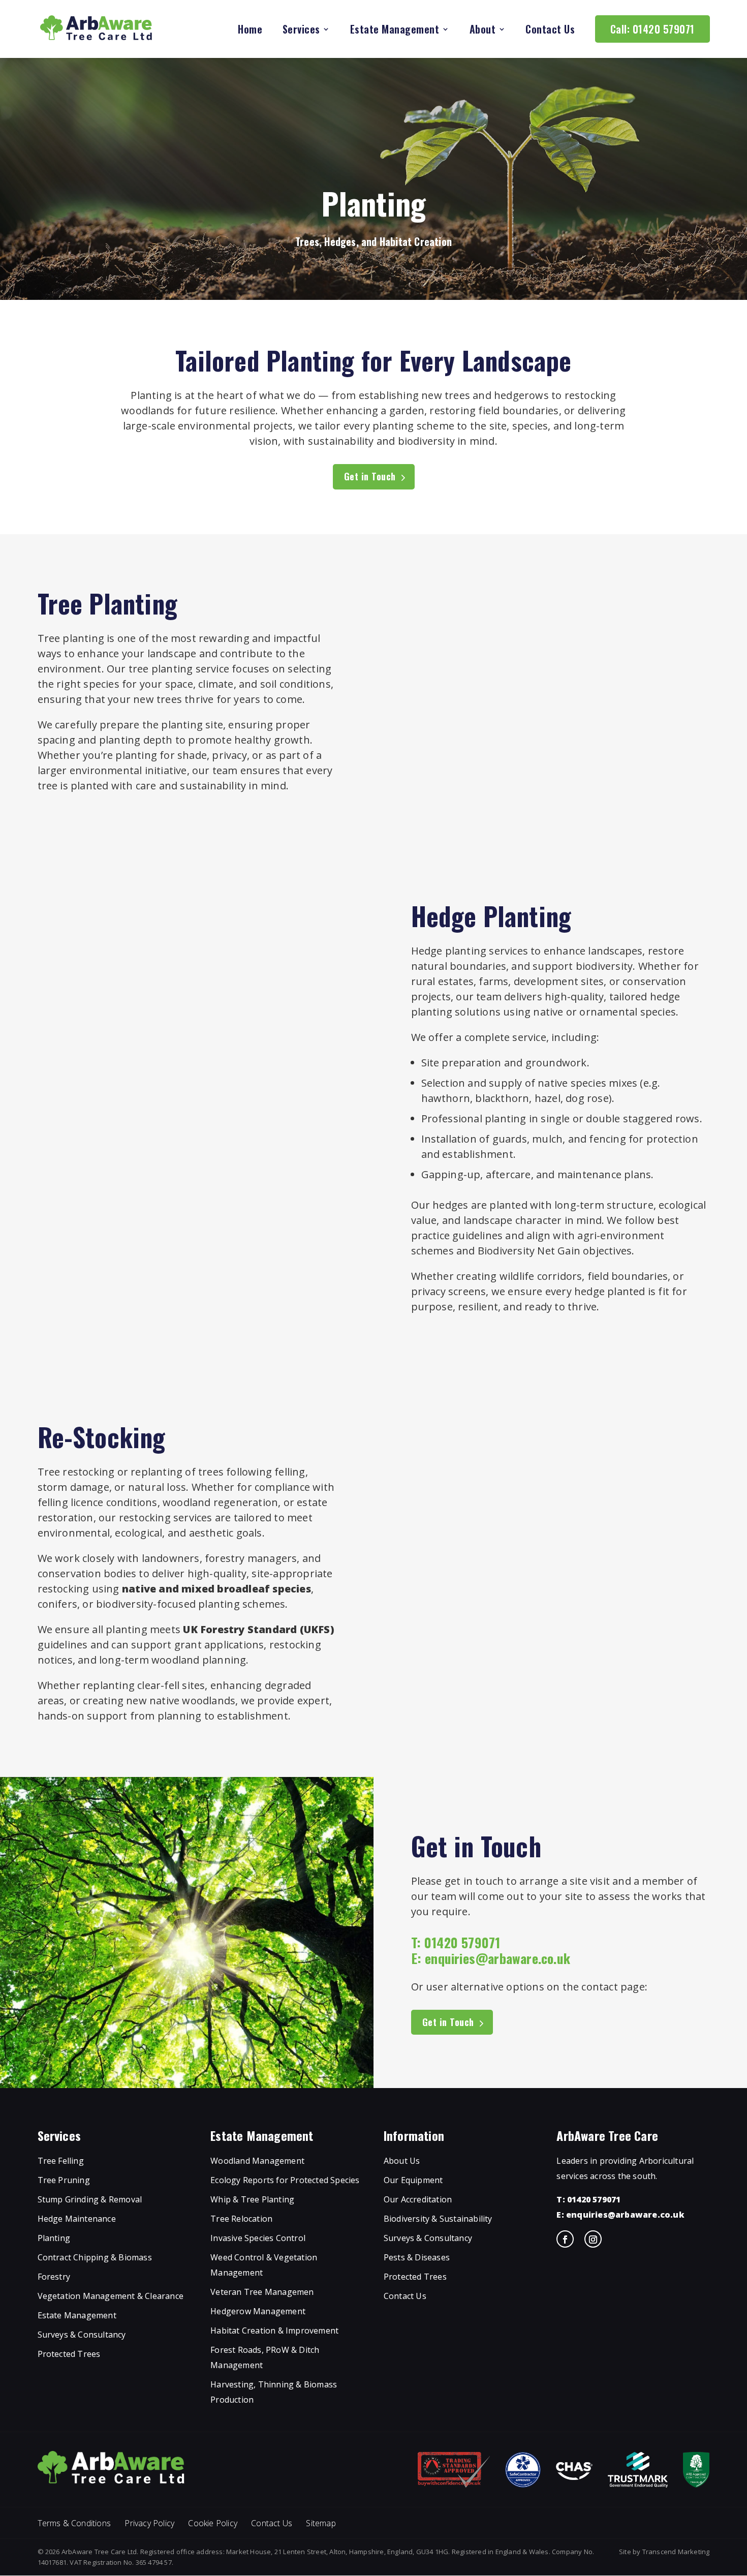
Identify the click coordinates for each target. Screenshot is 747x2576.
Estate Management (395, 31)
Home (250, 31)
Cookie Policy (213, 2523)
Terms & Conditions (74, 2523)
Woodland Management (257, 2161)
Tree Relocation (241, 2219)
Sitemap (321, 2523)
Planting (54, 2238)
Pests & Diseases (417, 2258)
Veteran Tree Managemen (262, 2292)
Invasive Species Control (258, 2238)
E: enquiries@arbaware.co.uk (620, 2215)
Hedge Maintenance (77, 2219)
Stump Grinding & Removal (90, 2200)
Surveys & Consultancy (82, 2335)
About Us (402, 2161)
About (483, 31)
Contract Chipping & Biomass (95, 2258)
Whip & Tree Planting (252, 2200)
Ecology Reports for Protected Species (285, 2181)
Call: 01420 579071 (652, 29)
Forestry (54, 2277)
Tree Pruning (64, 2181)
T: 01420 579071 (588, 2200)
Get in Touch (370, 476)
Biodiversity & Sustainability (438, 2219)
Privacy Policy (149, 2523)
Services (301, 31)
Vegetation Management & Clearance (111, 2296)
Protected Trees (69, 2354)
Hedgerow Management (258, 2312)
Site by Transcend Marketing (664, 2552)
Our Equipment (413, 2181)
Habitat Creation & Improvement (274, 2331)
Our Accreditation (418, 2200)
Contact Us (550, 31)
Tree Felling (61, 2161)
